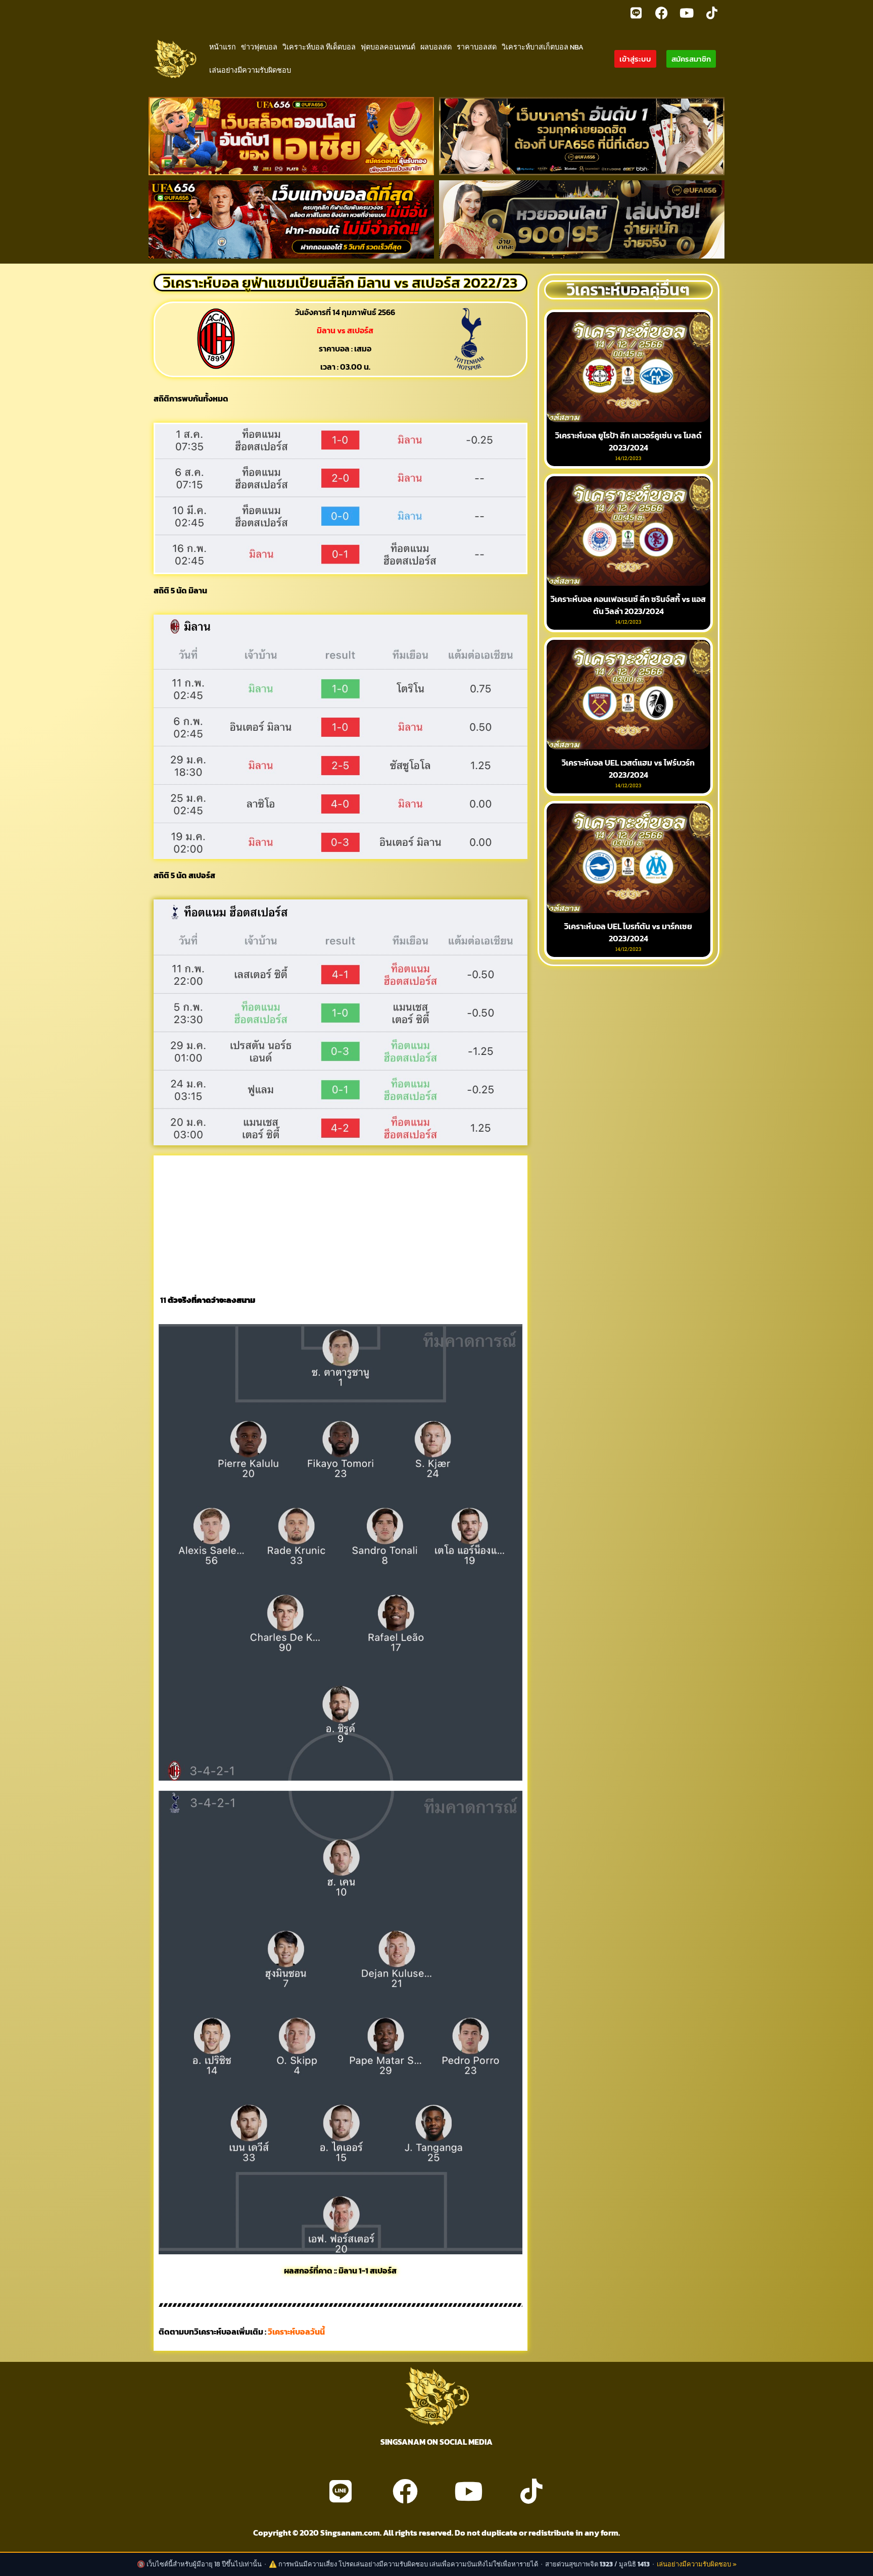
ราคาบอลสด (477, 47)
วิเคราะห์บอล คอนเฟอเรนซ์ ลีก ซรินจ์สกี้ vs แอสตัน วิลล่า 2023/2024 (628, 605)
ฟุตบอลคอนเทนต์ (388, 47)
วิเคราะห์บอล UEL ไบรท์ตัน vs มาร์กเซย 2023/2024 (628, 932)
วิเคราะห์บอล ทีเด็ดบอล (319, 47)
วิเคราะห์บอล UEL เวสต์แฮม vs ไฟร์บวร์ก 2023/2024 (628, 769)
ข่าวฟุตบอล (259, 47)
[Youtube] (687, 13)
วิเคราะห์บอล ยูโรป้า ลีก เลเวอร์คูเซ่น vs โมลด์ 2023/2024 (628, 441)
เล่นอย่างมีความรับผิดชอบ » (697, 2564)
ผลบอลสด (436, 47)
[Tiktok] (712, 13)
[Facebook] (661, 13)
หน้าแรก (223, 47)
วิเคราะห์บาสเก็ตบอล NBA (543, 47)
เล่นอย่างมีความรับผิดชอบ (250, 70)
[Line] (636, 13)
